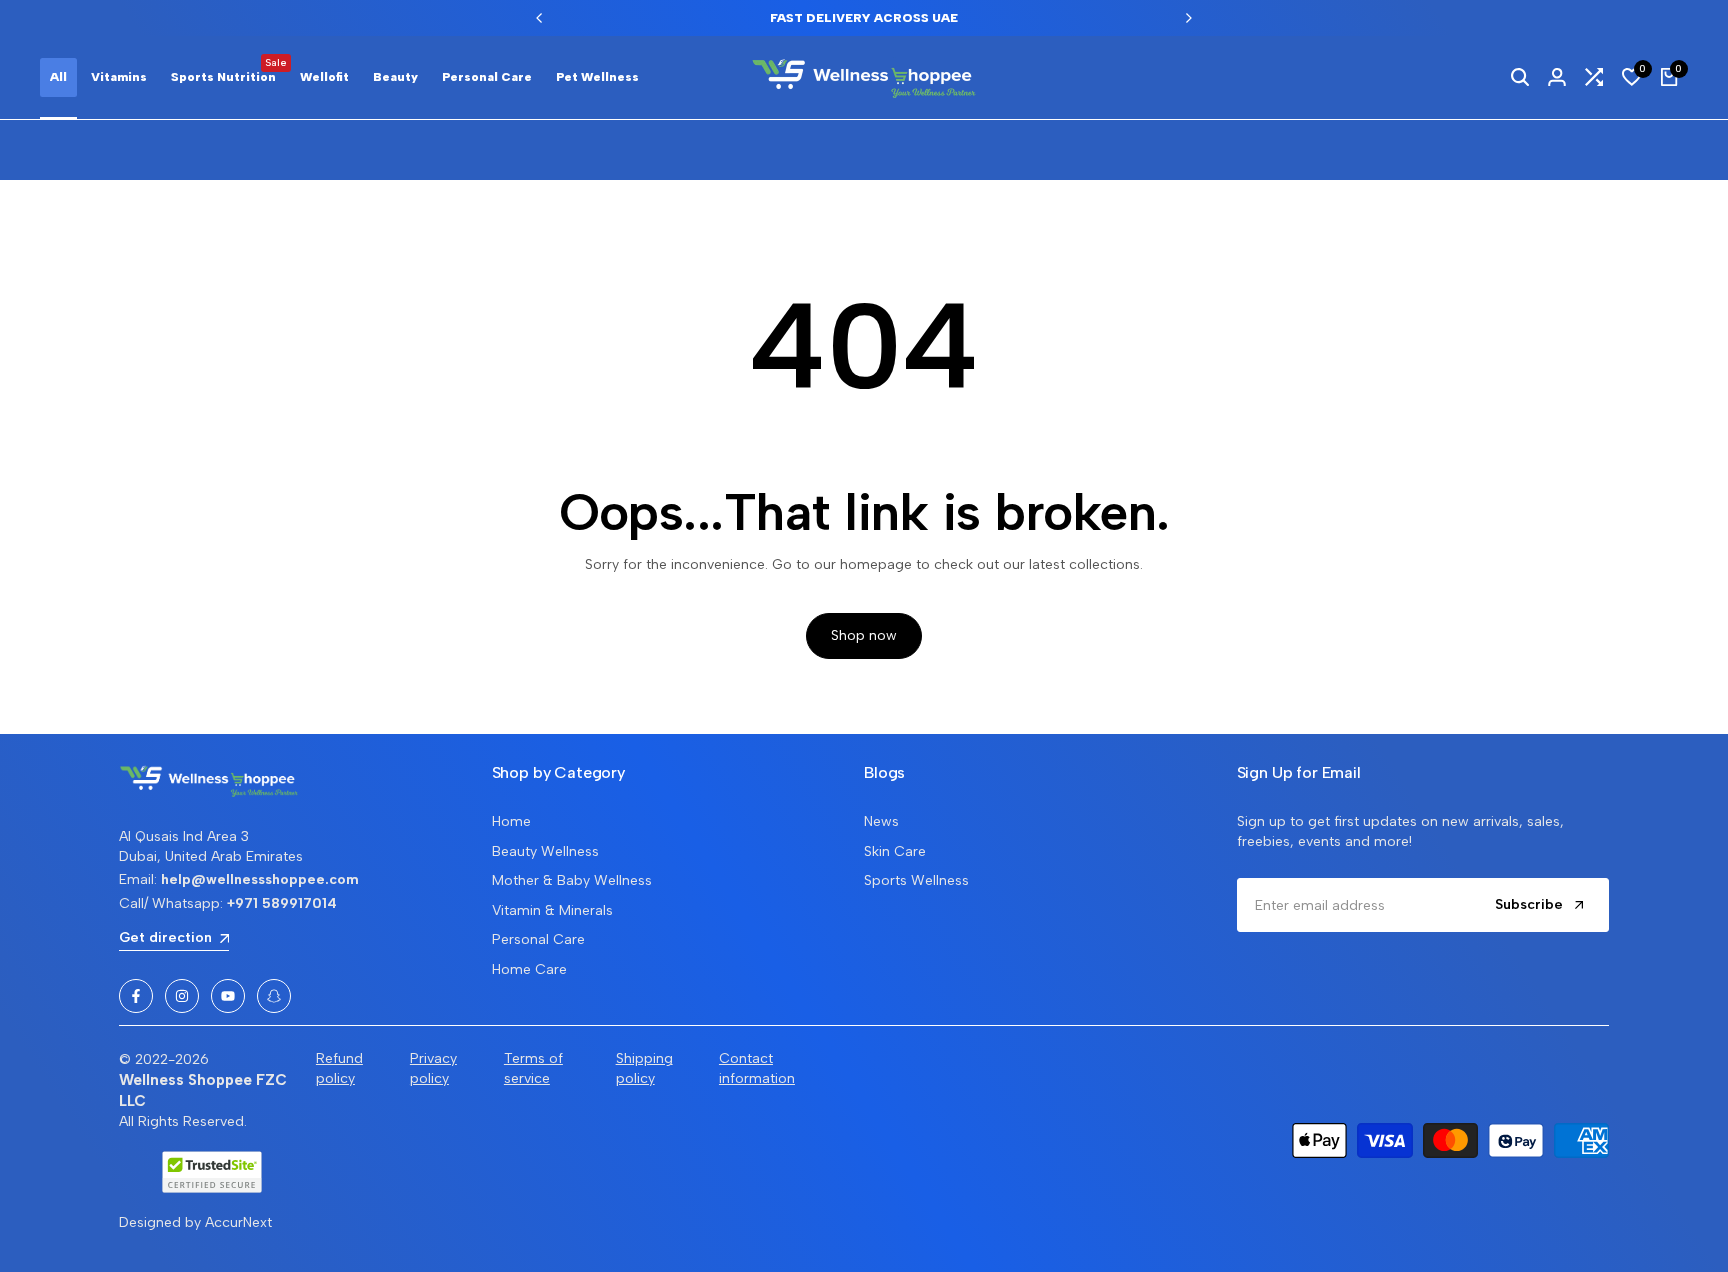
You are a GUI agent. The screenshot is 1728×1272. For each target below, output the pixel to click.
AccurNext (238, 1222)
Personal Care (538, 939)
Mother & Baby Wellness (572, 880)
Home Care (529, 969)
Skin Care (895, 851)
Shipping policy (644, 1068)
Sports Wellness (916, 880)
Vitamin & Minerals (552, 910)
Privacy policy (433, 1068)
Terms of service (533, 1068)
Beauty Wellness (545, 851)
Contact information (757, 1068)
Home (511, 821)
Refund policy (339, 1068)
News (881, 821)
